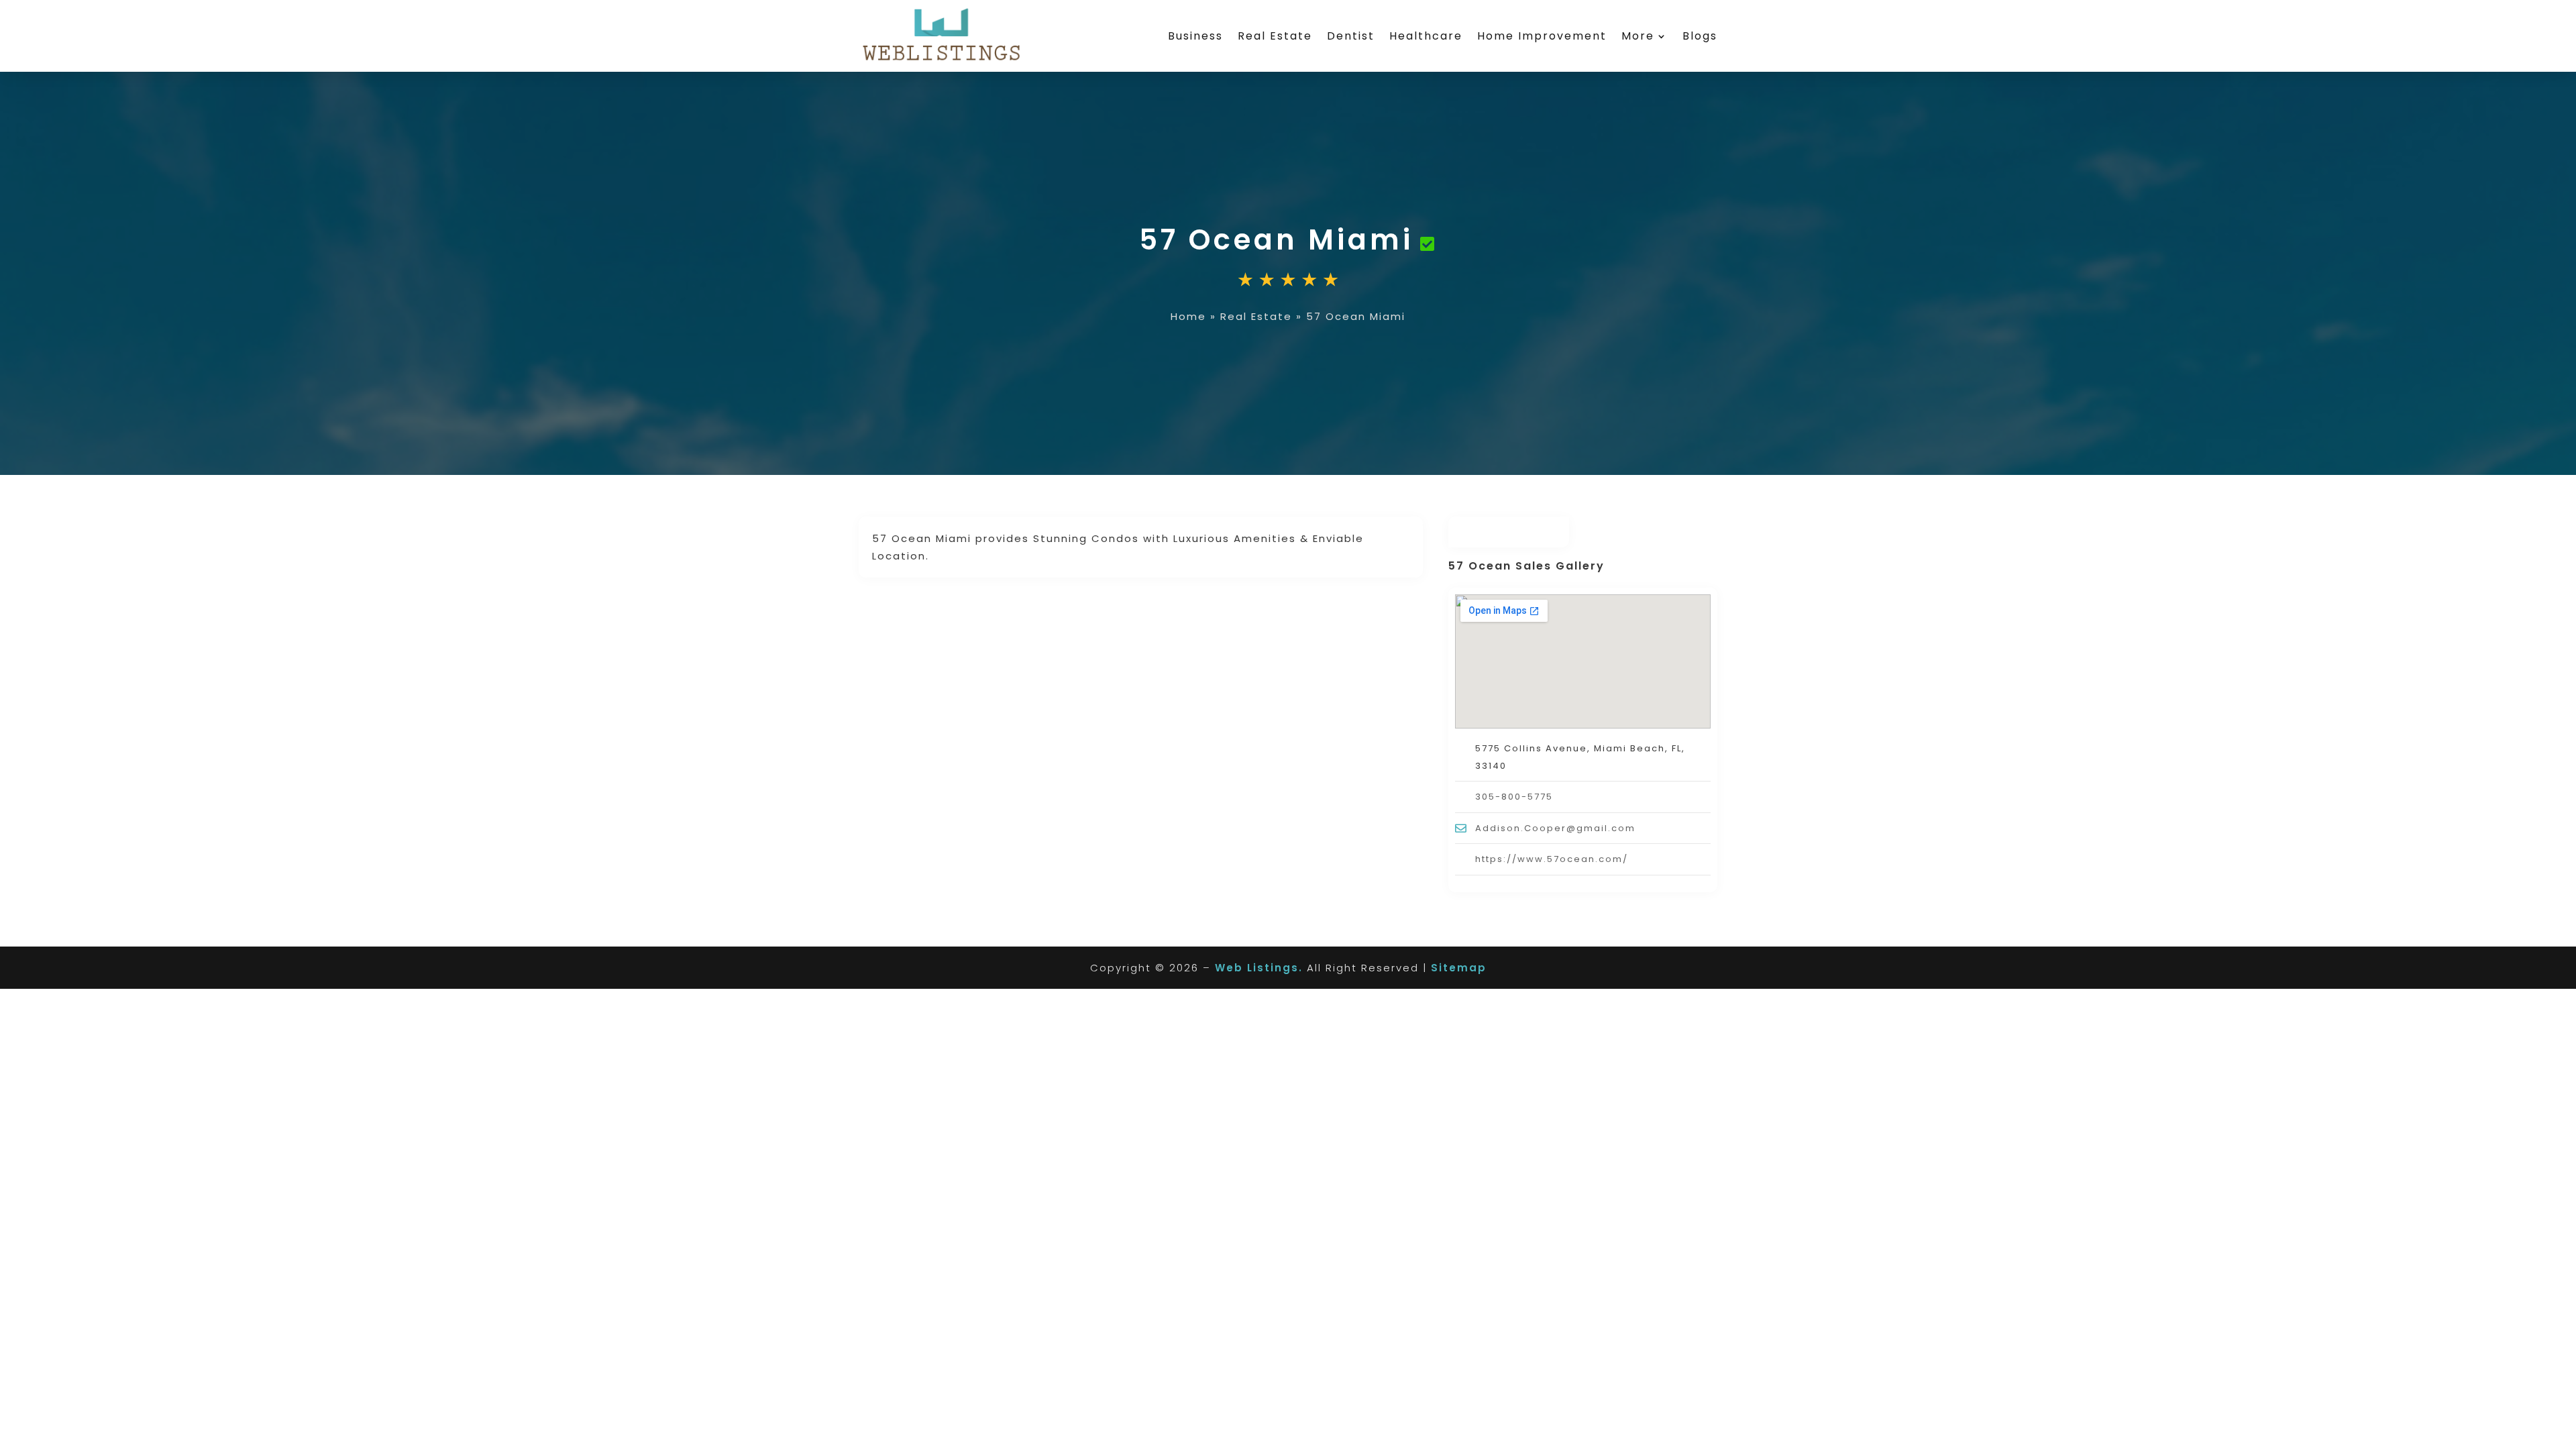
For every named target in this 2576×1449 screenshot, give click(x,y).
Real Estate (1275, 36)
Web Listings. (1259, 968)
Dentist (1351, 36)
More (1638, 36)
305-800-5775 (1514, 797)
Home (1188, 316)
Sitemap (1459, 968)
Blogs (1700, 36)
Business (1195, 36)
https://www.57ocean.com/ (1552, 859)
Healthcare (1426, 36)
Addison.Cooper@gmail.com (1555, 828)
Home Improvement (1542, 36)
